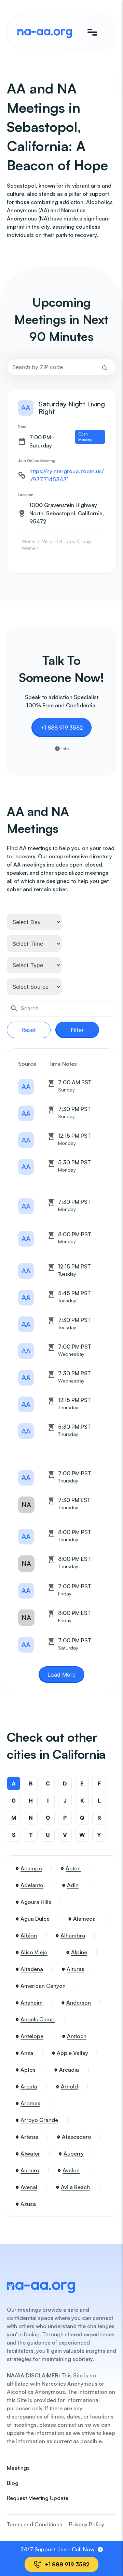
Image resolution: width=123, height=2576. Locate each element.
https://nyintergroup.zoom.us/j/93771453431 (67, 475)
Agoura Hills (36, 1902)
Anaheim (32, 2003)
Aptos (28, 2070)
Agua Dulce (35, 1919)
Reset (29, 1030)
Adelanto (32, 1885)
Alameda (84, 1919)
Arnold (69, 2086)
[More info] (100, 2549)
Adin (73, 1885)
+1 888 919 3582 (61, 728)
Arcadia (69, 2070)
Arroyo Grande (39, 2120)
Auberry (74, 2154)
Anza (27, 2053)
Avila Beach (75, 2187)
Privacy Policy (87, 2524)
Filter (77, 1030)
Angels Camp (38, 2019)
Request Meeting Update (38, 2498)
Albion (29, 1935)
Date (22, 427)
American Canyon (43, 1986)
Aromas (30, 2103)
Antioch (77, 2036)
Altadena (32, 1969)
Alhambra (73, 1935)
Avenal (29, 2187)
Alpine (79, 1952)
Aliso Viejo (34, 1952)
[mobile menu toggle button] (92, 33)
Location (26, 495)
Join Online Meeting (37, 461)
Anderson (79, 2003)
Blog (13, 2483)
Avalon (71, 2170)
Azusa (28, 2204)
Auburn (30, 2170)
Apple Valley (72, 2053)
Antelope (32, 2036)
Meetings (18, 2468)
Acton (73, 1868)
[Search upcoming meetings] (105, 367)
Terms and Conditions (35, 2524)
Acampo (31, 1868)
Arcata (29, 2086)
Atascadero (77, 2137)
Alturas (76, 1969)
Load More (61, 1675)
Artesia (29, 2137)
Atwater (30, 2154)
